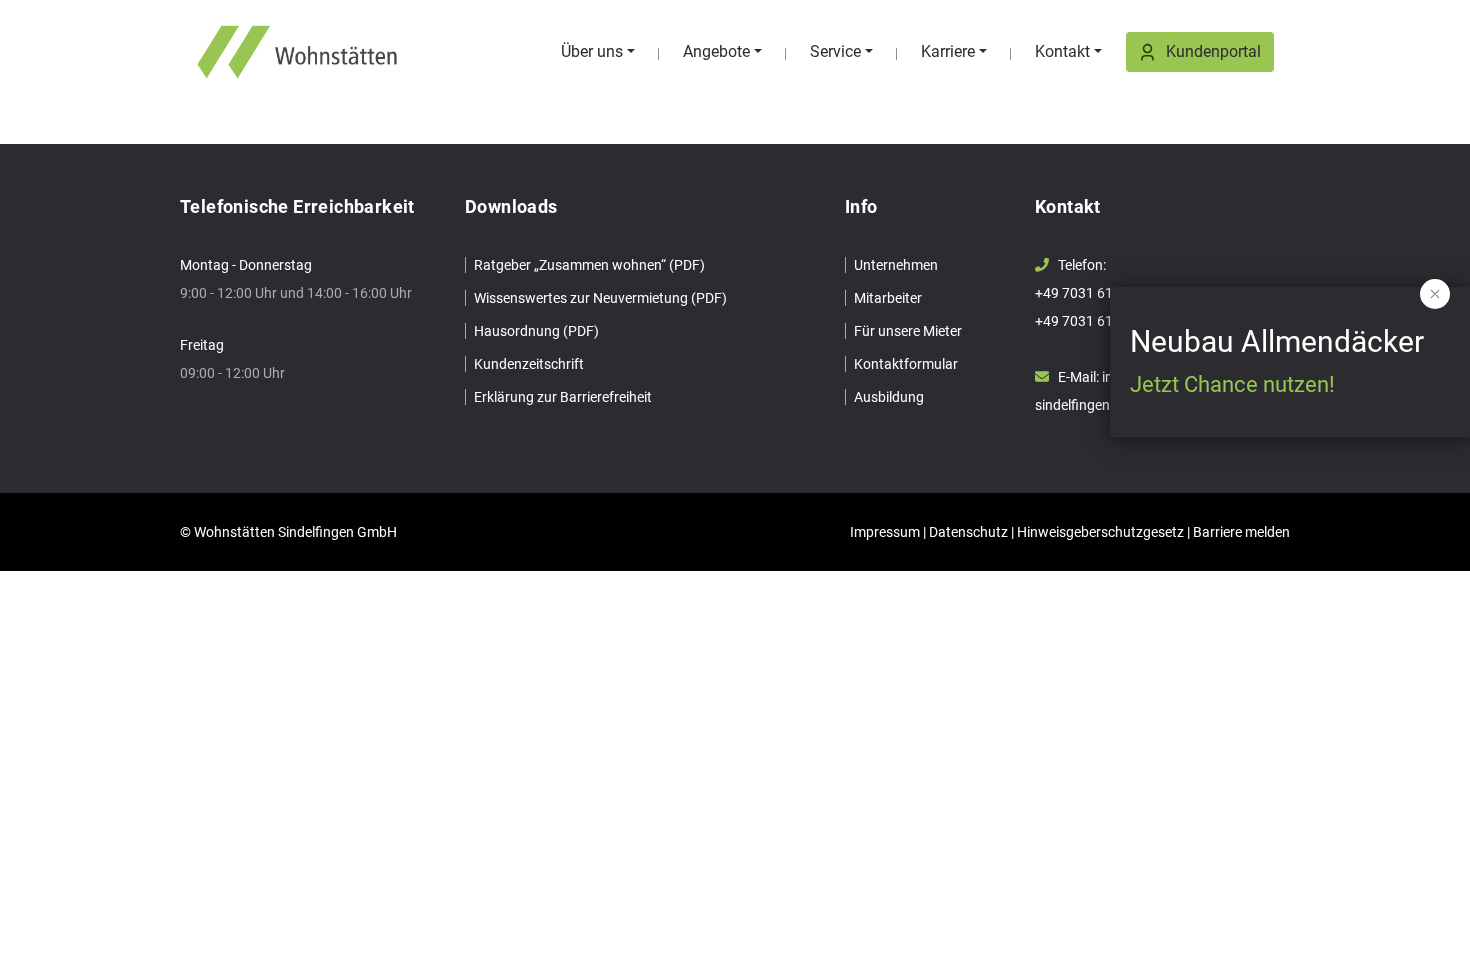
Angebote (716, 51)
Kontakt (1062, 51)
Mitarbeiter (888, 298)
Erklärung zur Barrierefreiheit (563, 397)
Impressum (885, 532)
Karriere (948, 51)
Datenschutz (968, 532)
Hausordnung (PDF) (536, 331)
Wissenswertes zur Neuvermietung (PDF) (600, 298)
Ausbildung (889, 397)
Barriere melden (1241, 532)
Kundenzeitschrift (529, 364)
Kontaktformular (906, 364)
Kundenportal (1213, 51)
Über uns (592, 51)
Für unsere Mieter (908, 331)
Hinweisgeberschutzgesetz (1100, 532)
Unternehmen (896, 265)
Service (835, 51)
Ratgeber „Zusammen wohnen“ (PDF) (589, 265)
